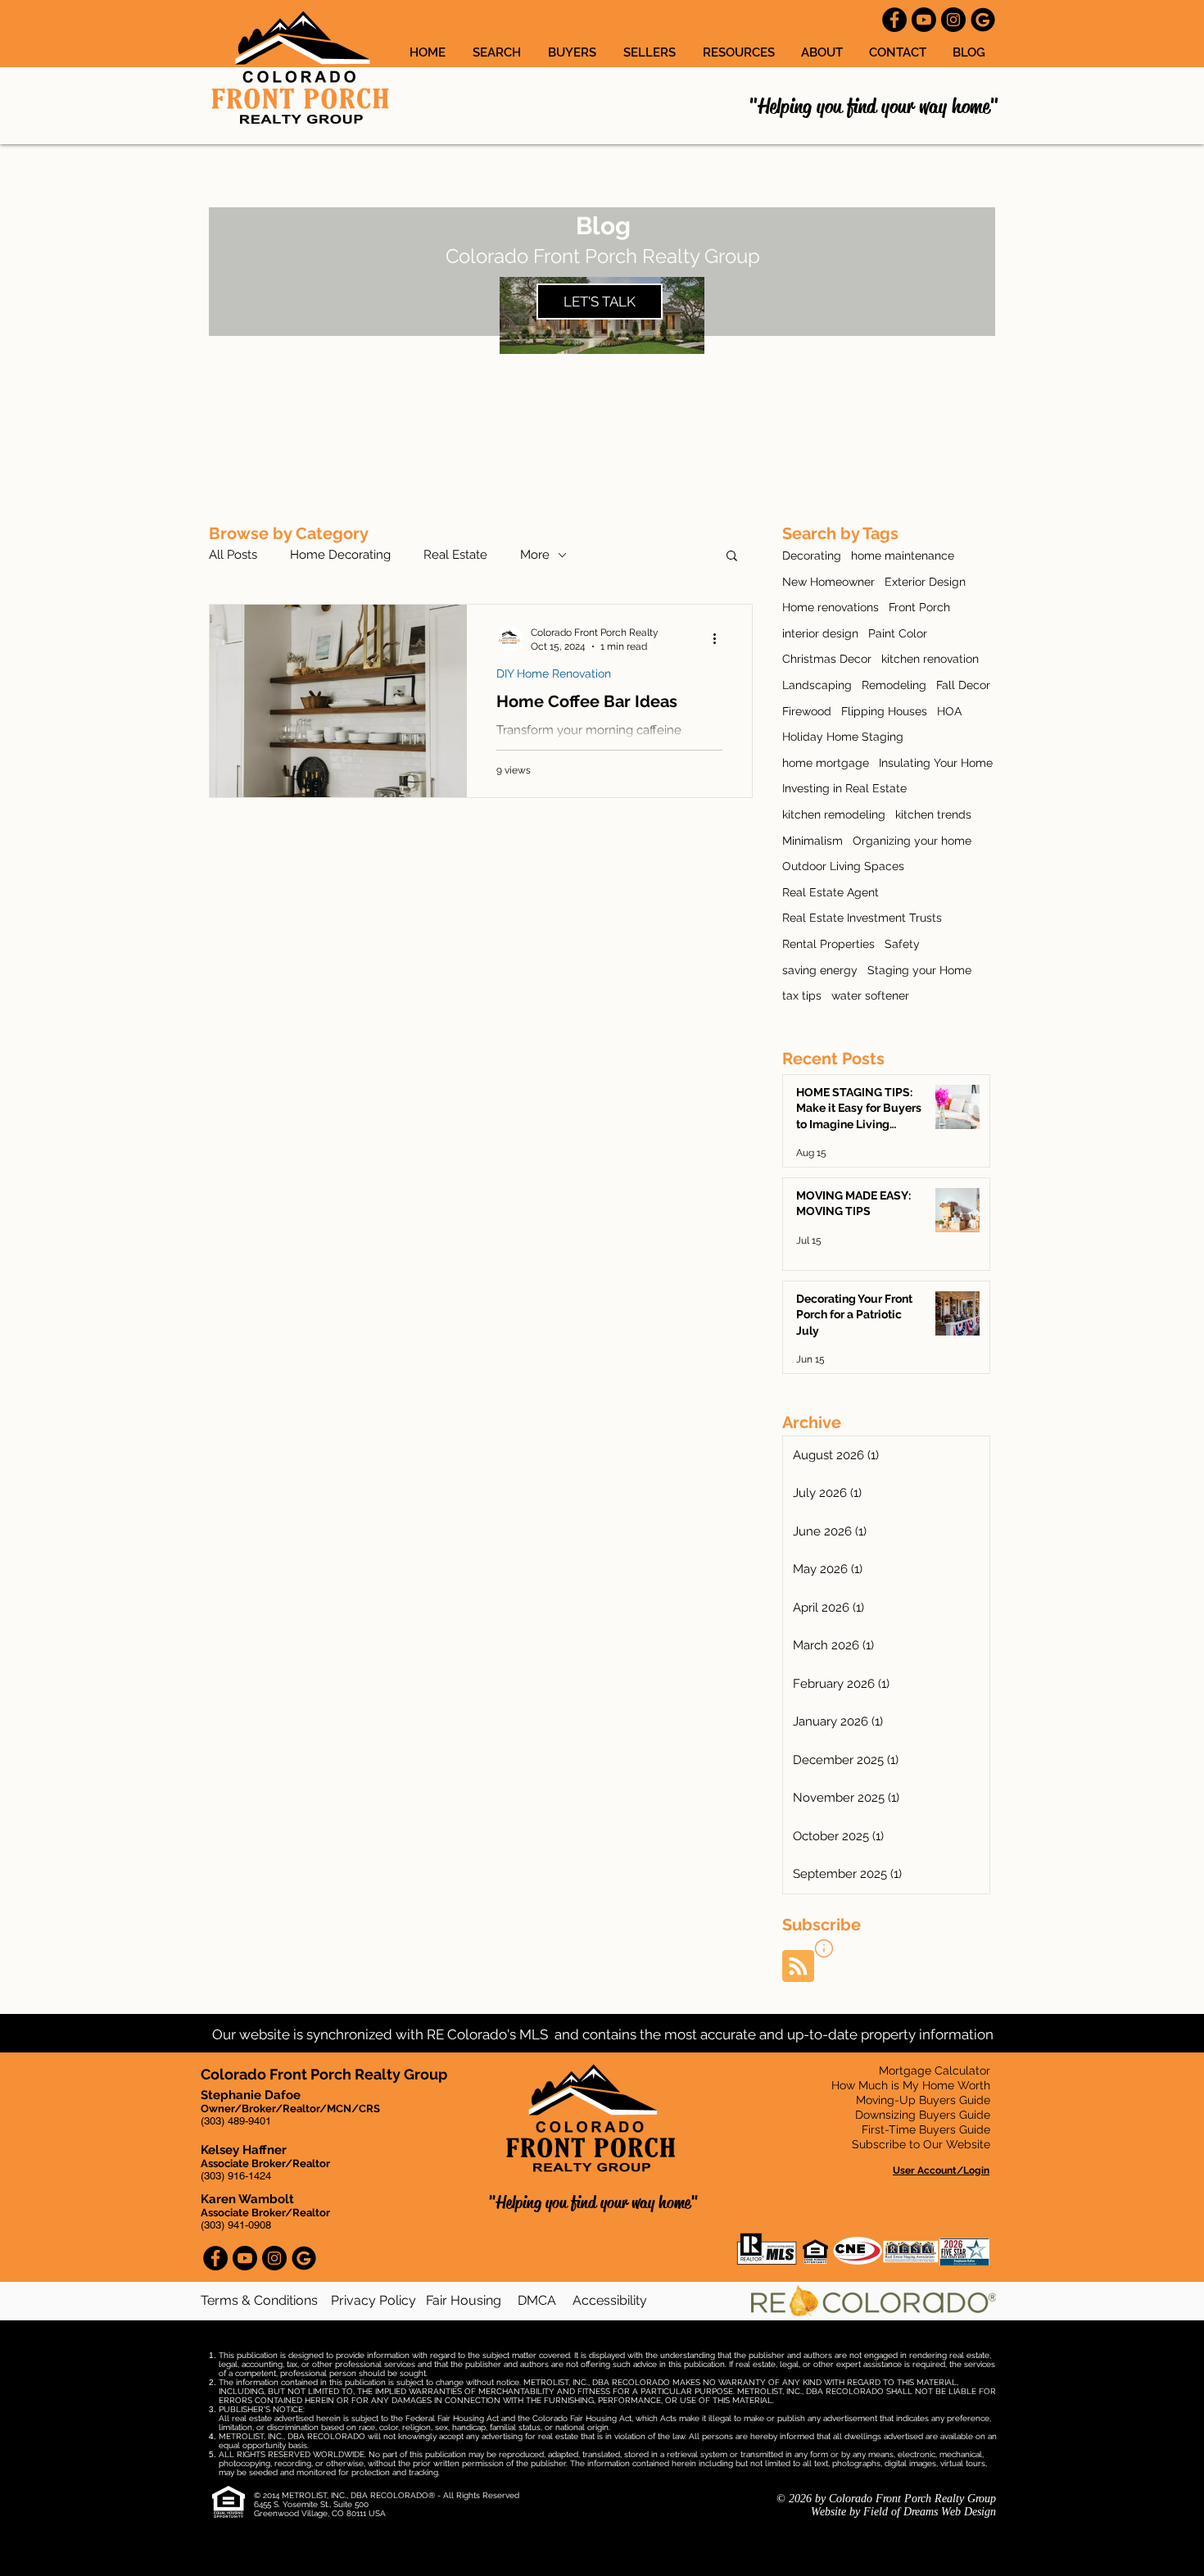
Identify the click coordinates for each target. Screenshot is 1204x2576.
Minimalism (812, 841)
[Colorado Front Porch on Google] (983, 20)
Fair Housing (464, 2300)
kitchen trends (933, 814)
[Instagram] (953, 20)
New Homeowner (828, 582)
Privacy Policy (373, 2300)
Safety (902, 944)
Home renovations (831, 607)
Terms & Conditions (261, 2300)
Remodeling (894, 685)
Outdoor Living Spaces (843, 866)
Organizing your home (912, 841)
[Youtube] (924, 20)
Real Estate (455, 555)
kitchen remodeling (834, 814)
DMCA (537, 2300)
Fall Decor (963, 685)
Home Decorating (340, 555)
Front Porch (919, 607)
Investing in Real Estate (844, 788)
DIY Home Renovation (554, 673)
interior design (820, 633)
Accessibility (610, 2300)
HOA (949, 711)
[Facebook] (894, 20)
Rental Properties (828, 944)
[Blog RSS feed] (798, 1967)
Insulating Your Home (936, 763)
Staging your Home (919, 970)
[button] (740, 52)
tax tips (802, 995)
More (535, 555)
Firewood (807, 711)
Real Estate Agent (831, 892)
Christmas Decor (827, 659)
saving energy (820, 970)
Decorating (812, 556)
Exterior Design (925, 582)
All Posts (233, 555)
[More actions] (720, 638)
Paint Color (898, 633)
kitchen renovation (930, 659)
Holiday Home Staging (843, 737)
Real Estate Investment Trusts (862, 918)
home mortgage (826, 763)
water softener (870, 995)
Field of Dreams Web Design (930, 2512)
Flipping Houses (884, 711)
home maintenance (903, 556)
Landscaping (817, 685)
